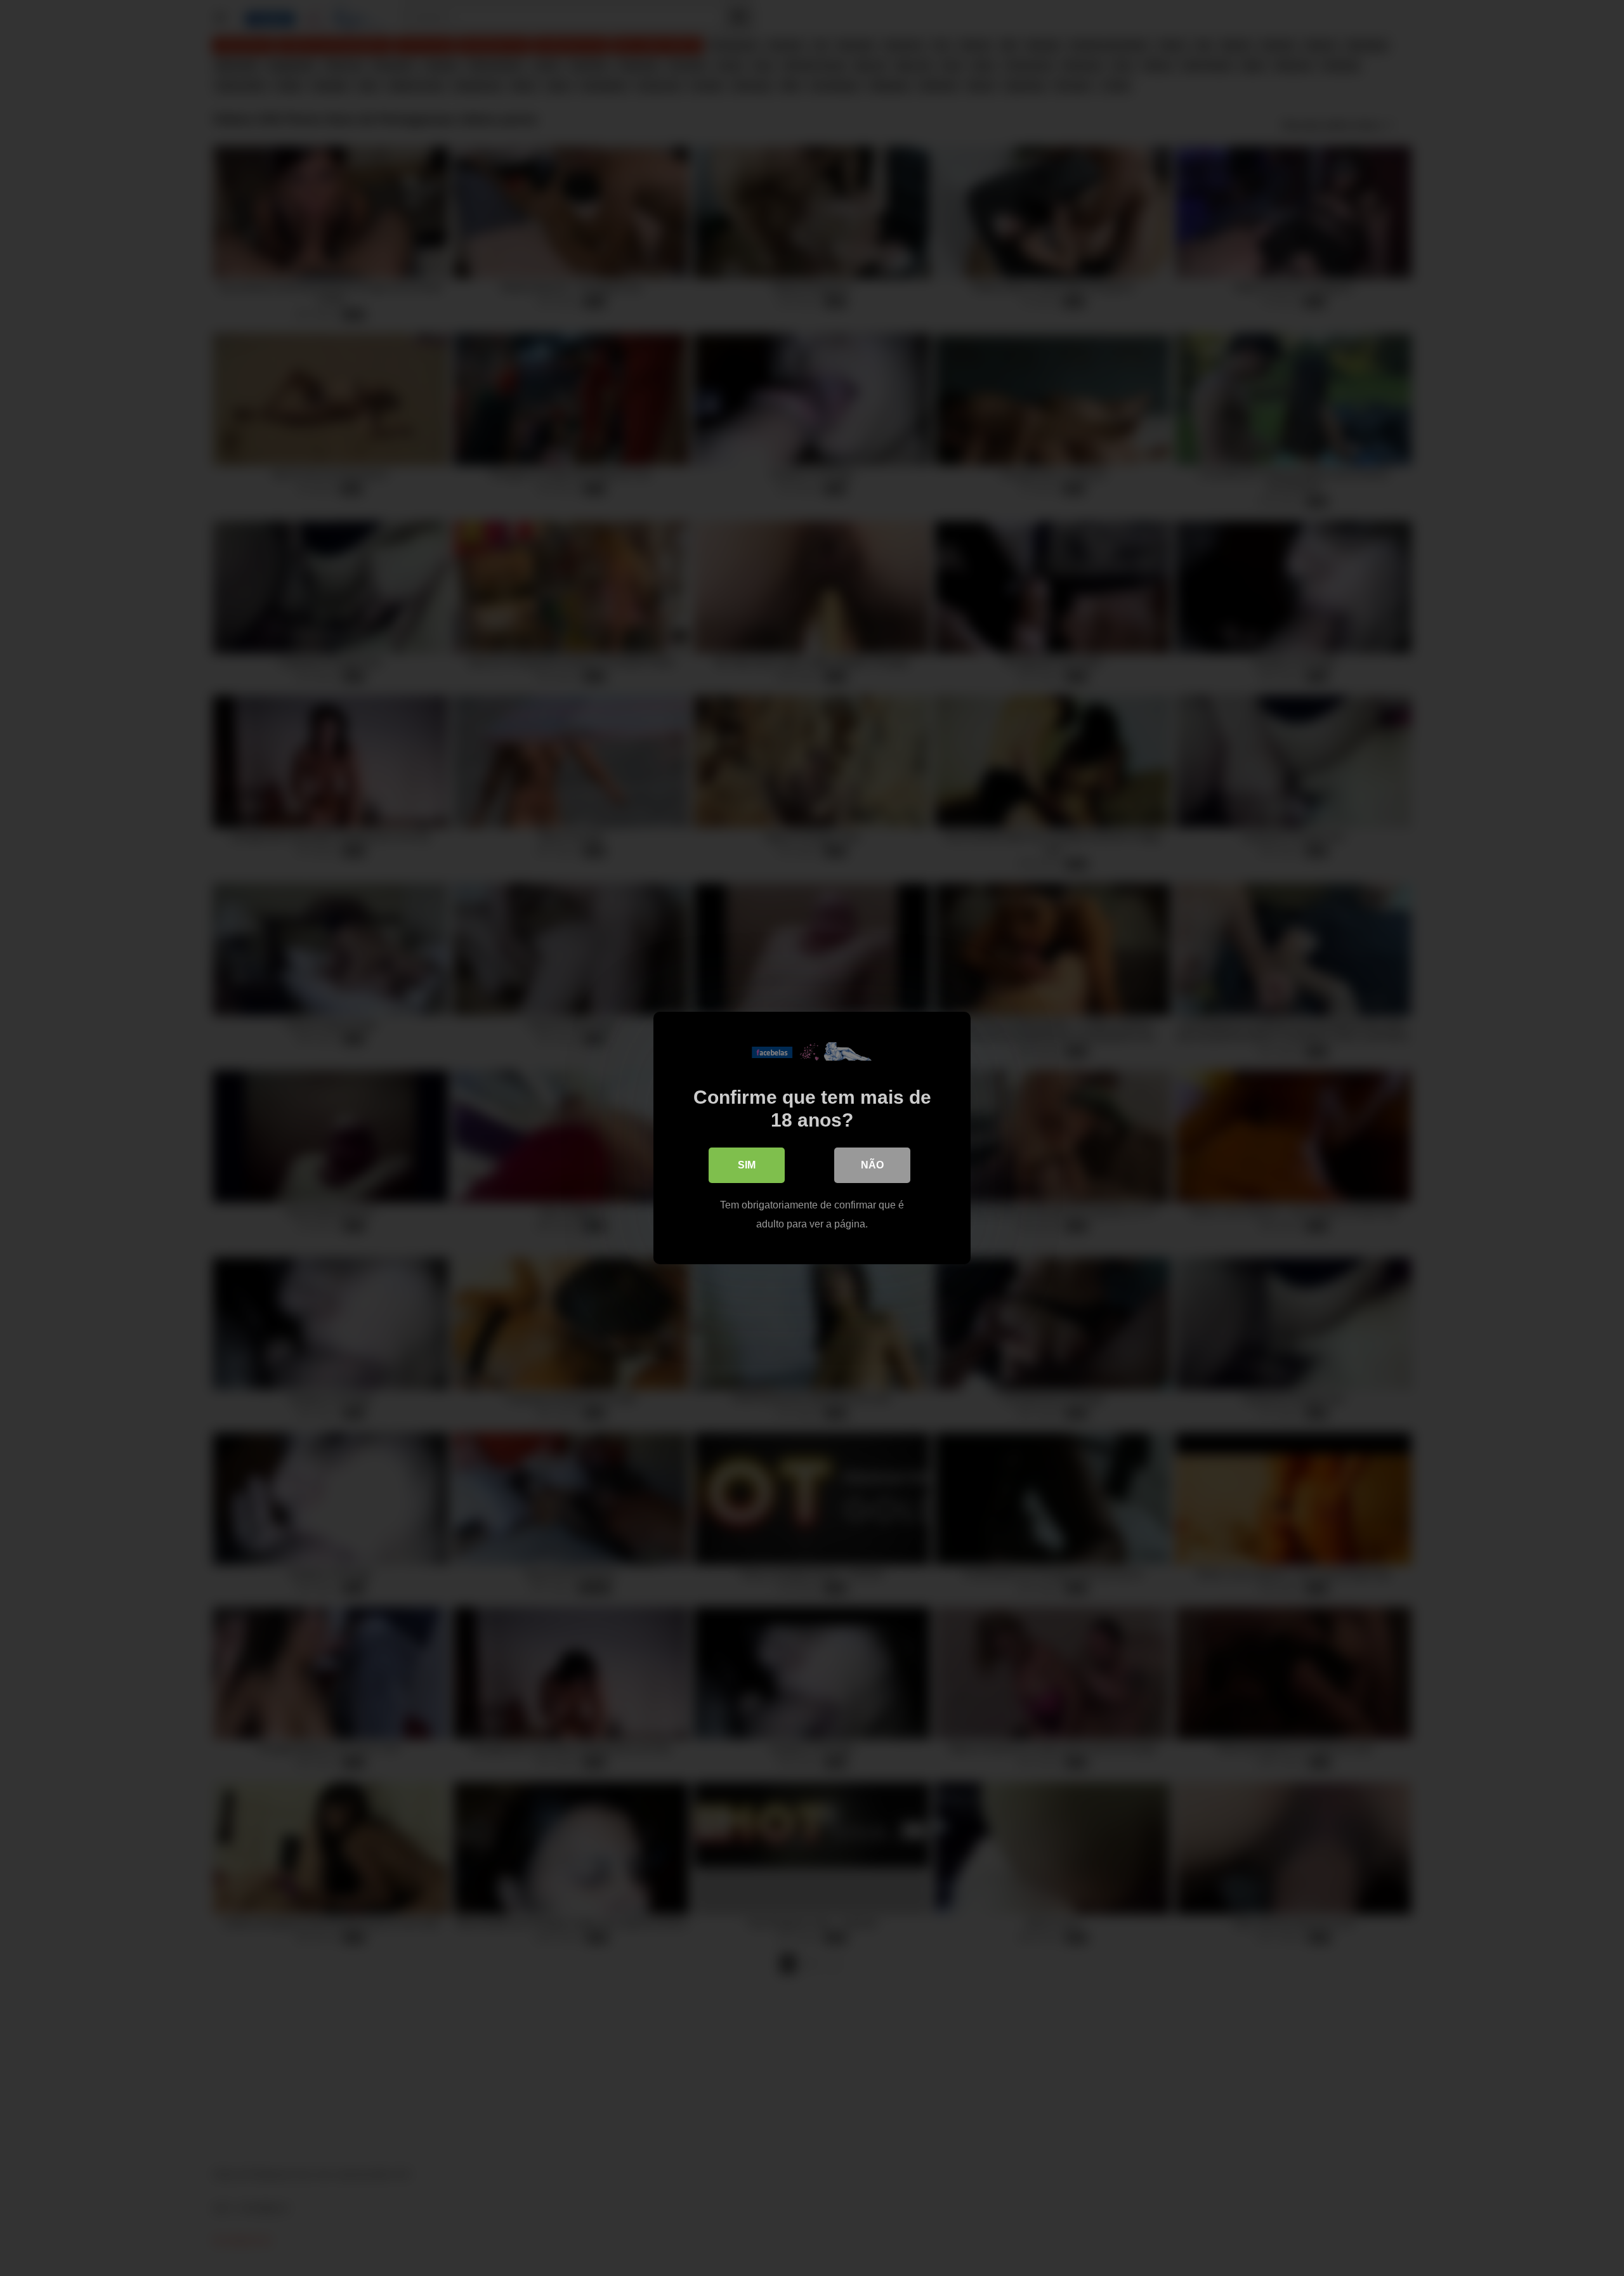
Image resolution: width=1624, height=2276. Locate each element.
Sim (747, 1165)
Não (872, 1165)
